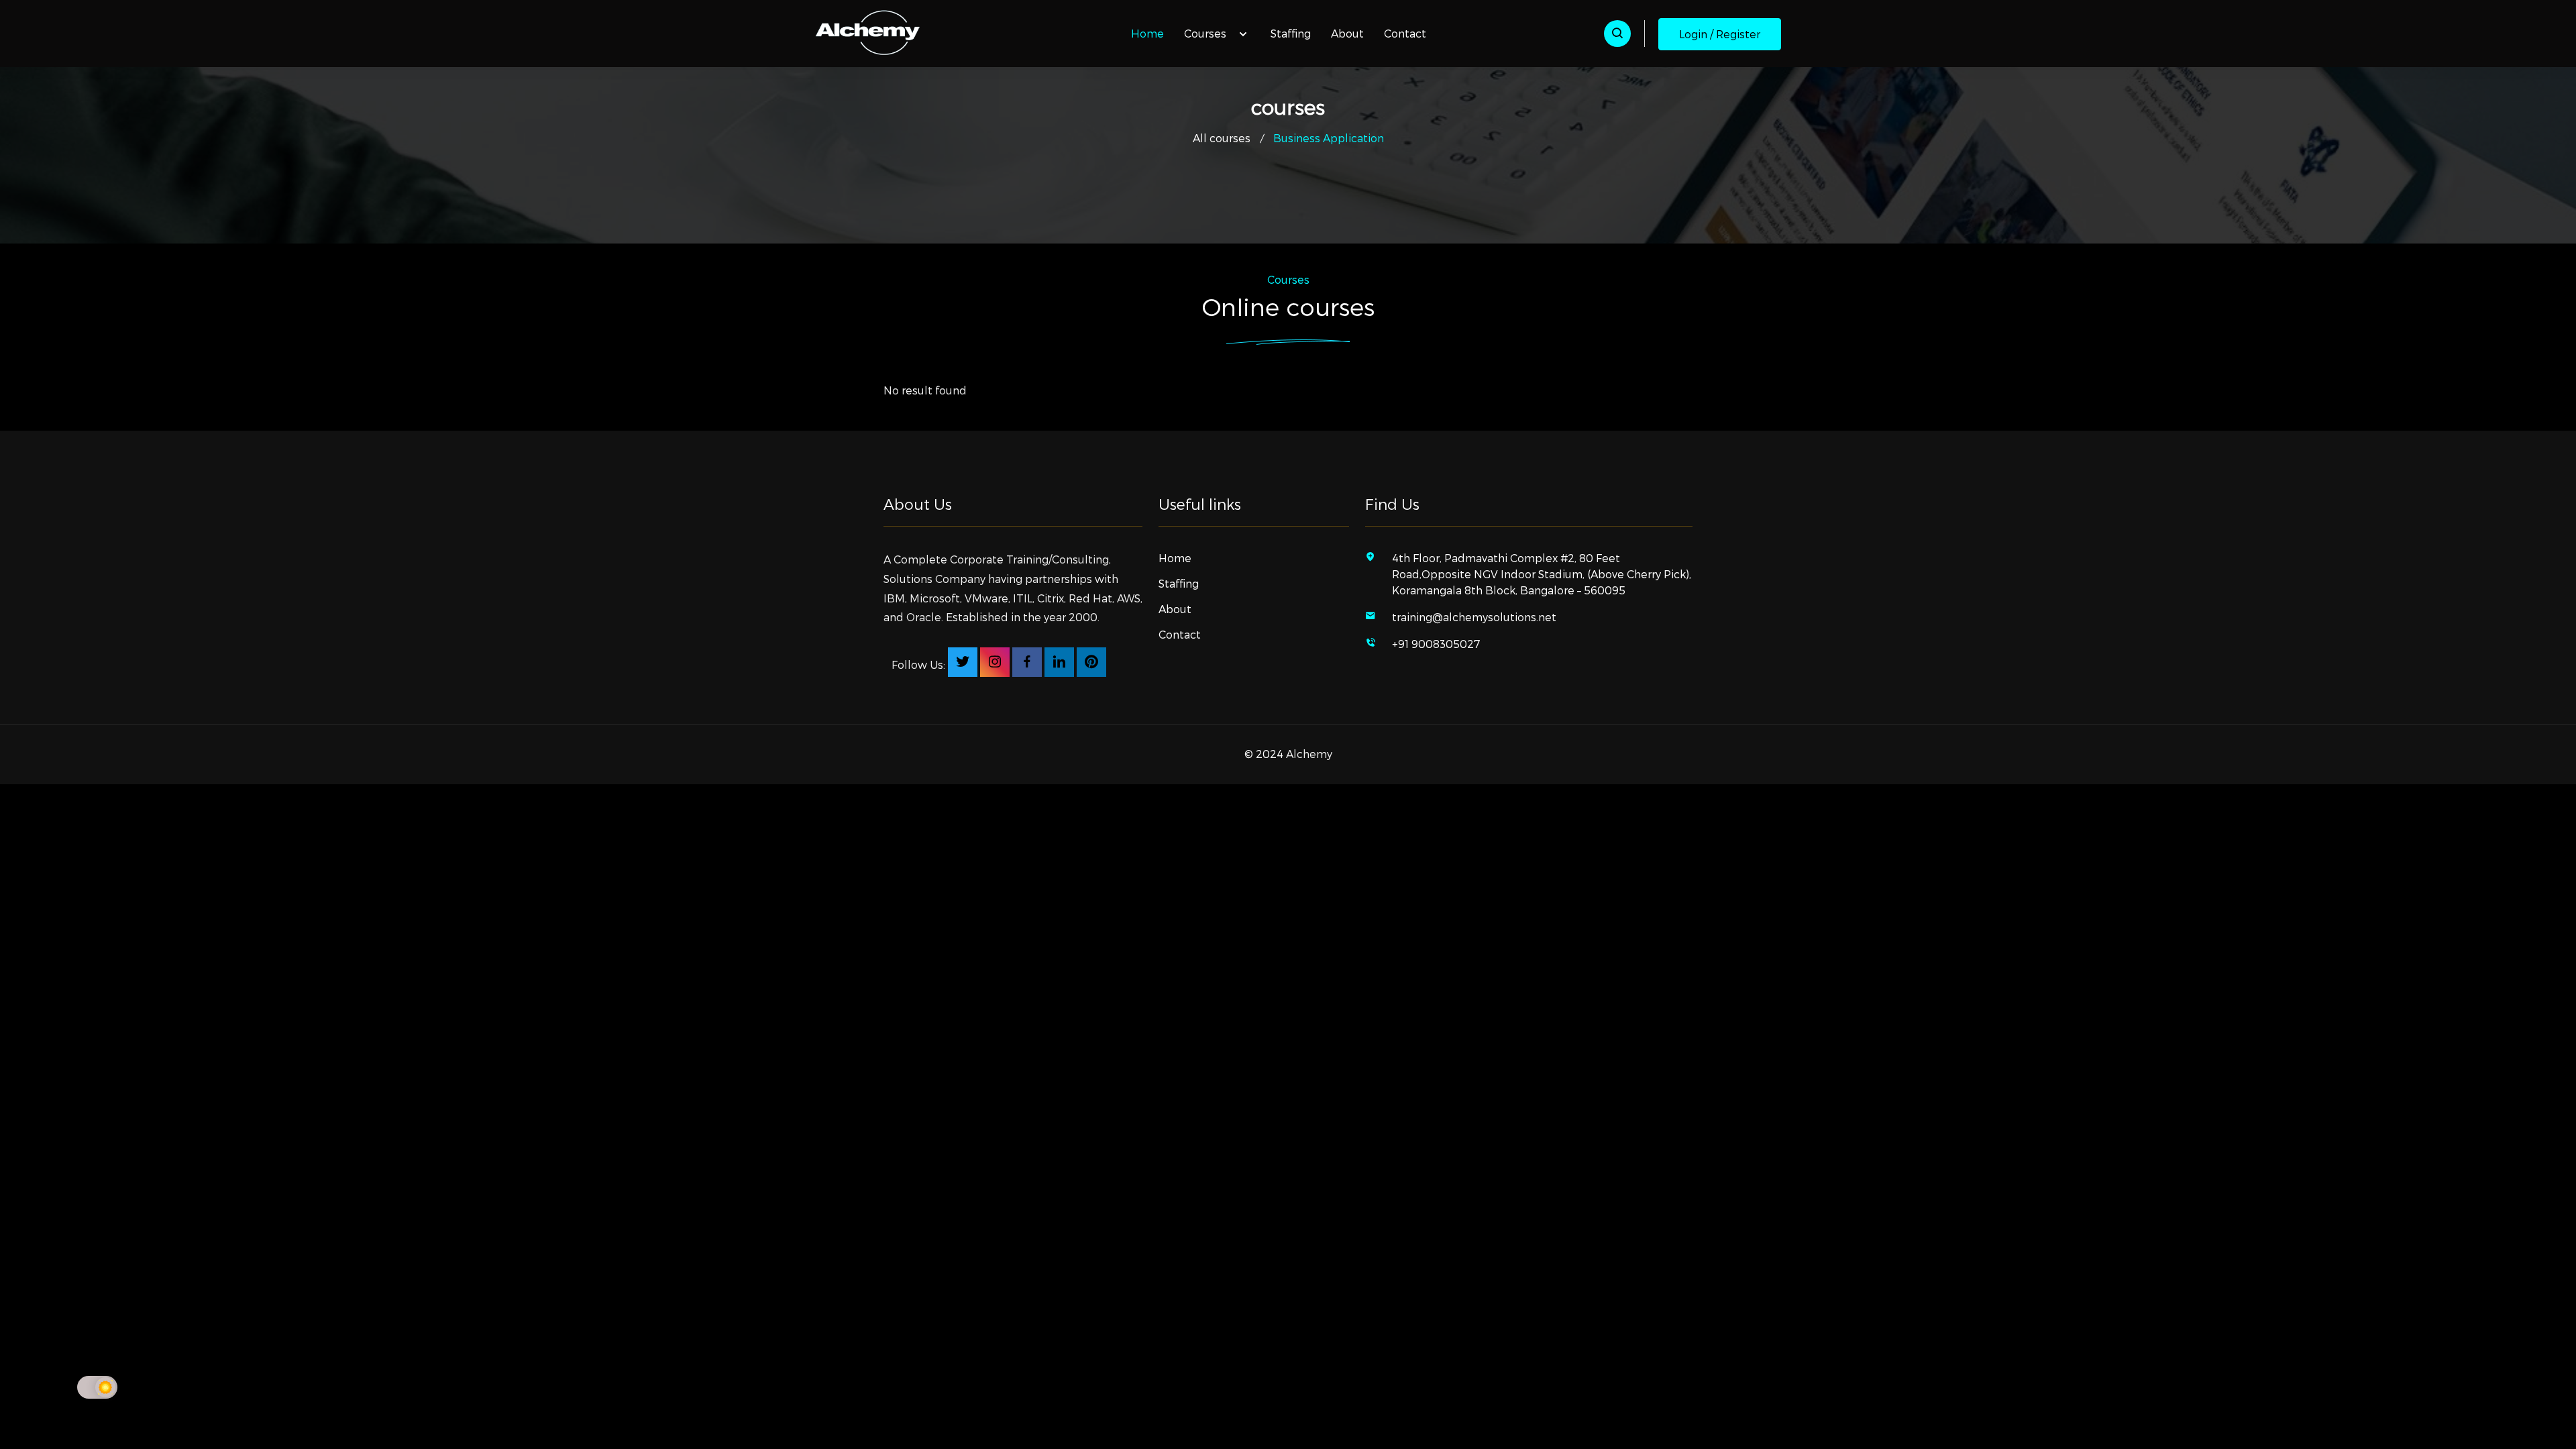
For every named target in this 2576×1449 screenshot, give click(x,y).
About (1347, 33)
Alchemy (1309, 754)
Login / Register (1720, 34)
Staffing (1291, 33)
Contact (1405, 33)
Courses (1206, 33)
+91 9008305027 (1436, 644)
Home (1147, 33)
